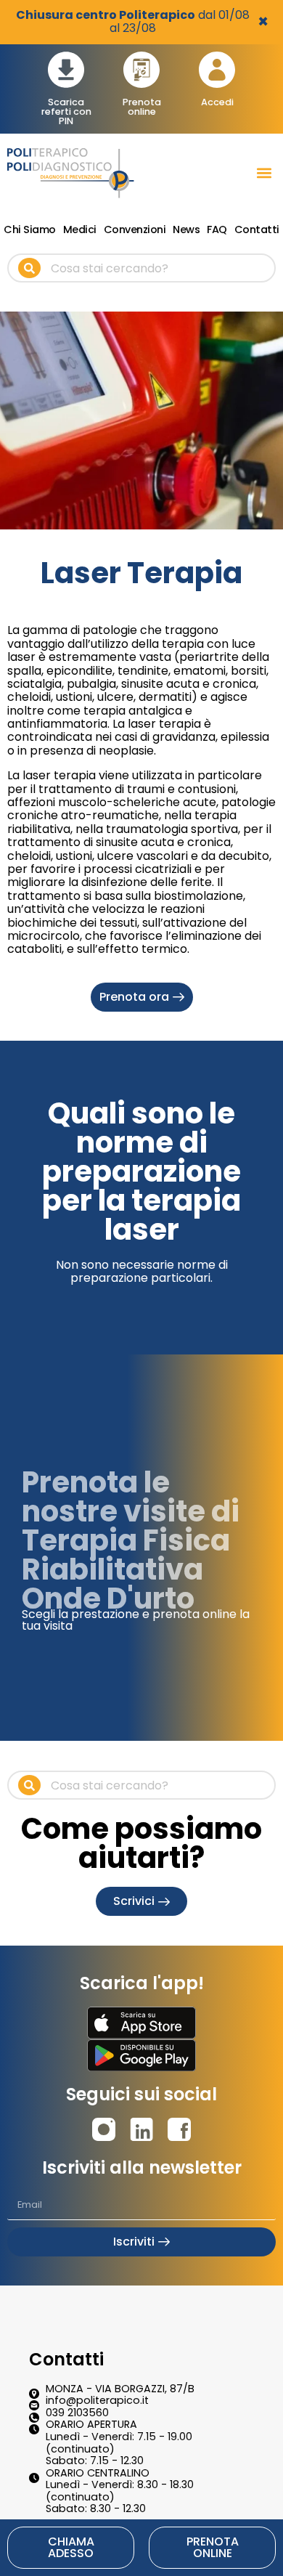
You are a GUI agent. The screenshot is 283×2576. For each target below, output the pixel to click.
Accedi (217, 102)
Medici (80, 229)
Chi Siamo (30, 229)
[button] (264, 173)
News (186, 229)
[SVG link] (141, 2023)
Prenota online (142, 107)
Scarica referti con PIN (66, 111)
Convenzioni (135, 229)
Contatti (257, 229)
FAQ (217, 229)
